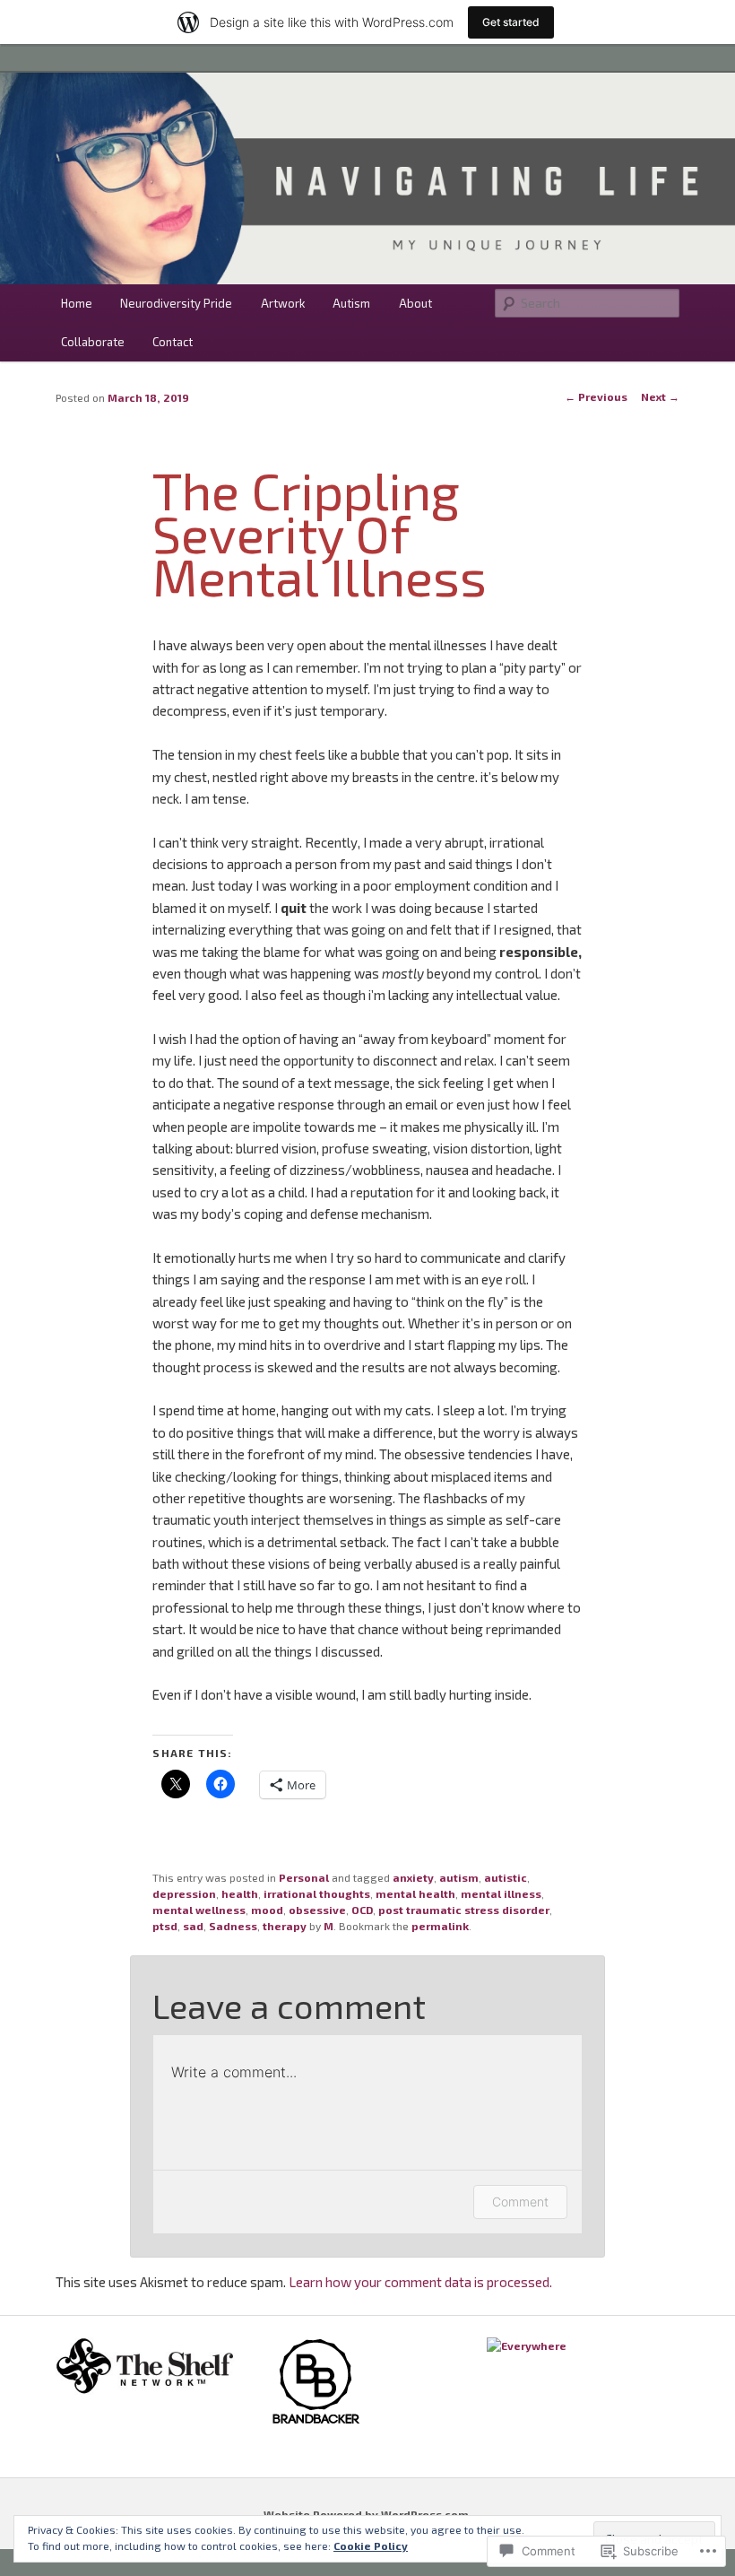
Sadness (233, 1926)
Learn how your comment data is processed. (420, 2282)
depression (184, 1893)
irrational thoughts (317, 1893)
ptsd (165, 1926)
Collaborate (93, 342)
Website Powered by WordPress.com (366, 2514)
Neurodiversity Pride (176, 303)
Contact (173, 342)
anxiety (413, 1877)
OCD (362, 1910)
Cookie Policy (371, 2546)
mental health (415, 1893)
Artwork (283, 303)
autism (459, 1877)
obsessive (317, 1910)
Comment (520, 2202)
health (240, 1893)
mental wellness (199, 1910)
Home (77, 303)
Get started (511, 22)
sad (193, 1926)
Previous (596, 396)
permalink (440, 1926)
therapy (285, 1926)
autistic (506, 1877)
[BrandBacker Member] (316, 2423)
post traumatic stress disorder (464, 1910)
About (415, 303)
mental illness (501, 1893)
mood (267, 1910)
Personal (304, 1877)
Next (660, 396)
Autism (351, 303)
